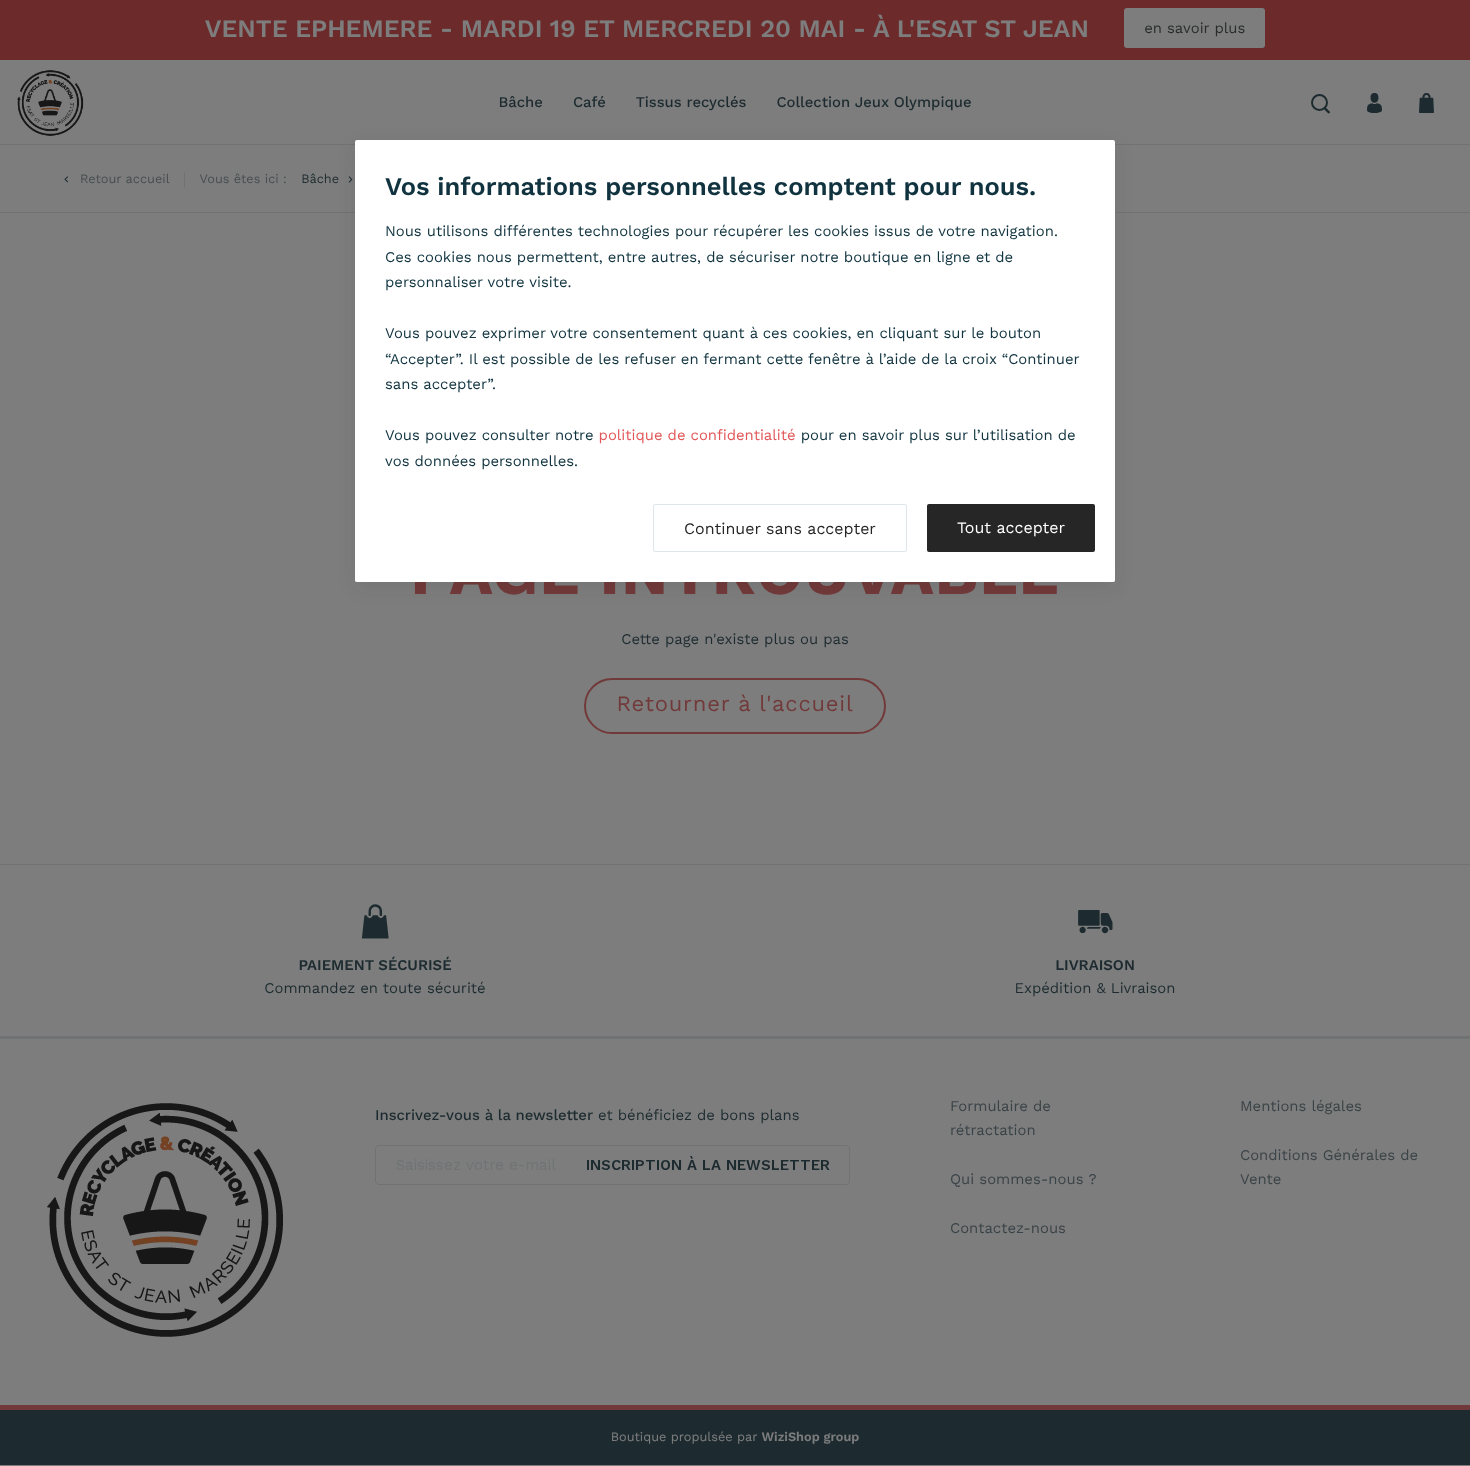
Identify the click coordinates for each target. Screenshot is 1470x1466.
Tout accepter (1011, 527)
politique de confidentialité (697, 435)
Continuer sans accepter (780, 528)
